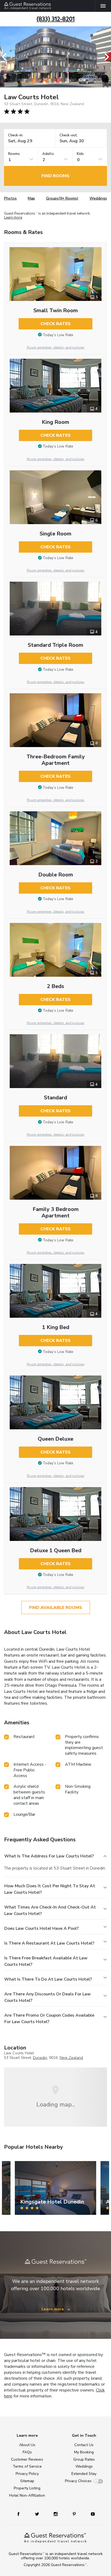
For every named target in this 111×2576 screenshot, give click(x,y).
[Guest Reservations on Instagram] (56, 2514)
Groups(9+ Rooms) (62, 198)
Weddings (98, 198)
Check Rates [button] (55, 324)
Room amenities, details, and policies (56, 347)
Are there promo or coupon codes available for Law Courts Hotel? (49, 2019)
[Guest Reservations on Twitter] (38, 2514)
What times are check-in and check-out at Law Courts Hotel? (50, 1910)
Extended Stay (84, 2474)
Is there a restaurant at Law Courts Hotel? (49, 1943)
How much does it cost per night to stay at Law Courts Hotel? (50, 1889)
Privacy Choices (78, 2481)
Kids (80, 154)
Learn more (13, 218)
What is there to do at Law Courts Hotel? (48, 1979)
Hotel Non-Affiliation (27, 2495)
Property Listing (27, 2488)
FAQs (27, 2452)
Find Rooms (55, 176)
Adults (48, 154)
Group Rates (84, 2459)
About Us (27, 2445)
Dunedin (40, 2058)
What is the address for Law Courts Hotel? (49, 1856)
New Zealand (71, 2058)
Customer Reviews (27, 2459)
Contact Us (84, 2445)
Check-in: (16, 135)
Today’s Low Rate (58, 335)
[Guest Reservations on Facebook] (21, 2514)
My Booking (84, 2452)
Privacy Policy (27, 2474)
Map (31, 198)
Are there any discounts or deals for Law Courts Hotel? (48, 1997)
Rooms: (14, 154)
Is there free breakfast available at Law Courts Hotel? (46, 1961)
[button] (6, 57)
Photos (10, 198)
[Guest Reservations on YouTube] (91, 2514)
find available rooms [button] (56, 1608)
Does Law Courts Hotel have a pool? (41, 1928)
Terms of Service (27, 2466)
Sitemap (27, 2481)
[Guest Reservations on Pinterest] (75, 2514)
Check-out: (69, 135)
